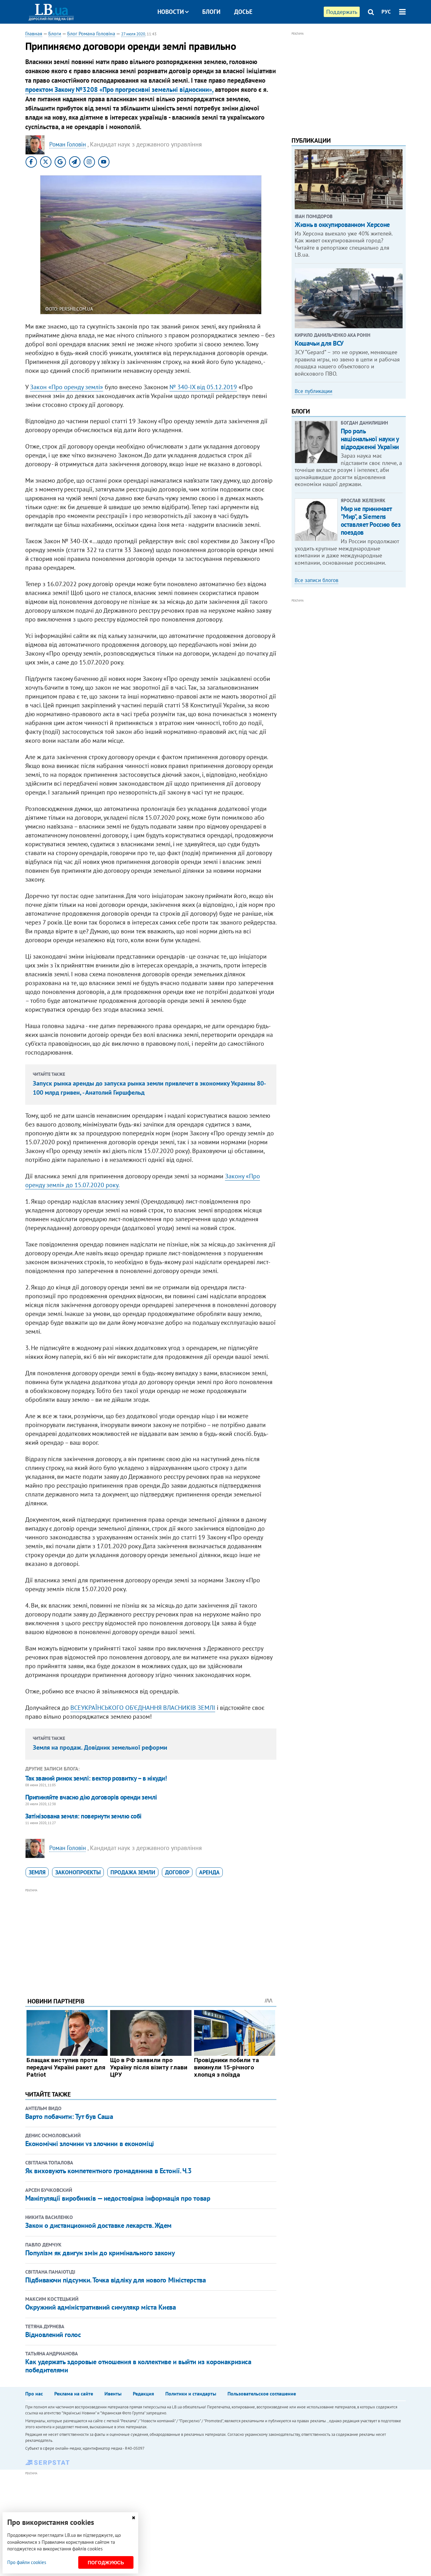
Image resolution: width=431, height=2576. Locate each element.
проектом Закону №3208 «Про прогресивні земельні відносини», (119, 89)
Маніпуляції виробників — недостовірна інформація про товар (118, 2198)
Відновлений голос (53, 2335)
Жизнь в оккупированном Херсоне (342, 225)
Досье (243, 12)
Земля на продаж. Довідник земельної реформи (100, 1747)
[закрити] (133, 2518)
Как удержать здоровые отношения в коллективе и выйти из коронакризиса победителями (138, 2366)
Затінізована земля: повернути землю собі (83, 1816)
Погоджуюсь (106, 2563)
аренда (209, 1872)
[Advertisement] (151, 1938)
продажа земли (133, 1872)
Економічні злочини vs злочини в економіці (90, 2144)
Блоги (211, 12)
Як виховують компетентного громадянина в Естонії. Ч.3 (108, 2171)
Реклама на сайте (74, 2394)
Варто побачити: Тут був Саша (69, 2116)
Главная (34, 33)
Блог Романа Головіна (91, 33)
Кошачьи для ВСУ (319, 343)
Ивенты (113, 2394)
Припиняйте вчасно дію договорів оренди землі (91, 1797)
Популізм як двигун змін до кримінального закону (100, 2253)
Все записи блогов (316, 580)
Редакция (143, 2394)
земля (37, 1872)
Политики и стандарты (191, 2394)
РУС (386, 12)
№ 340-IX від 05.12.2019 (203, 387)
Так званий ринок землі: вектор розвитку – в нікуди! (96, 1778)
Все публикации (313, 391)
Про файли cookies (27, 2562)
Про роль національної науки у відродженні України (370, 439)
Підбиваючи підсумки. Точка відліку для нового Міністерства (115, 2280)
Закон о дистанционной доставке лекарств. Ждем (98, 2225)
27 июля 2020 (133, 34)
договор (177, 1872)
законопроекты (78, 1872)
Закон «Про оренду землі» (67, 387)
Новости (171, 12)
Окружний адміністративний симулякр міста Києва (101, 2307)
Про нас (34, 2394)
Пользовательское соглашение (262, 2394)
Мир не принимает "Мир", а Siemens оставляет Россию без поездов (371, 521)
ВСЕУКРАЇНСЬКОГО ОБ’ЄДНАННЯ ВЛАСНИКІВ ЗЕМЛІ (143, 1708)
